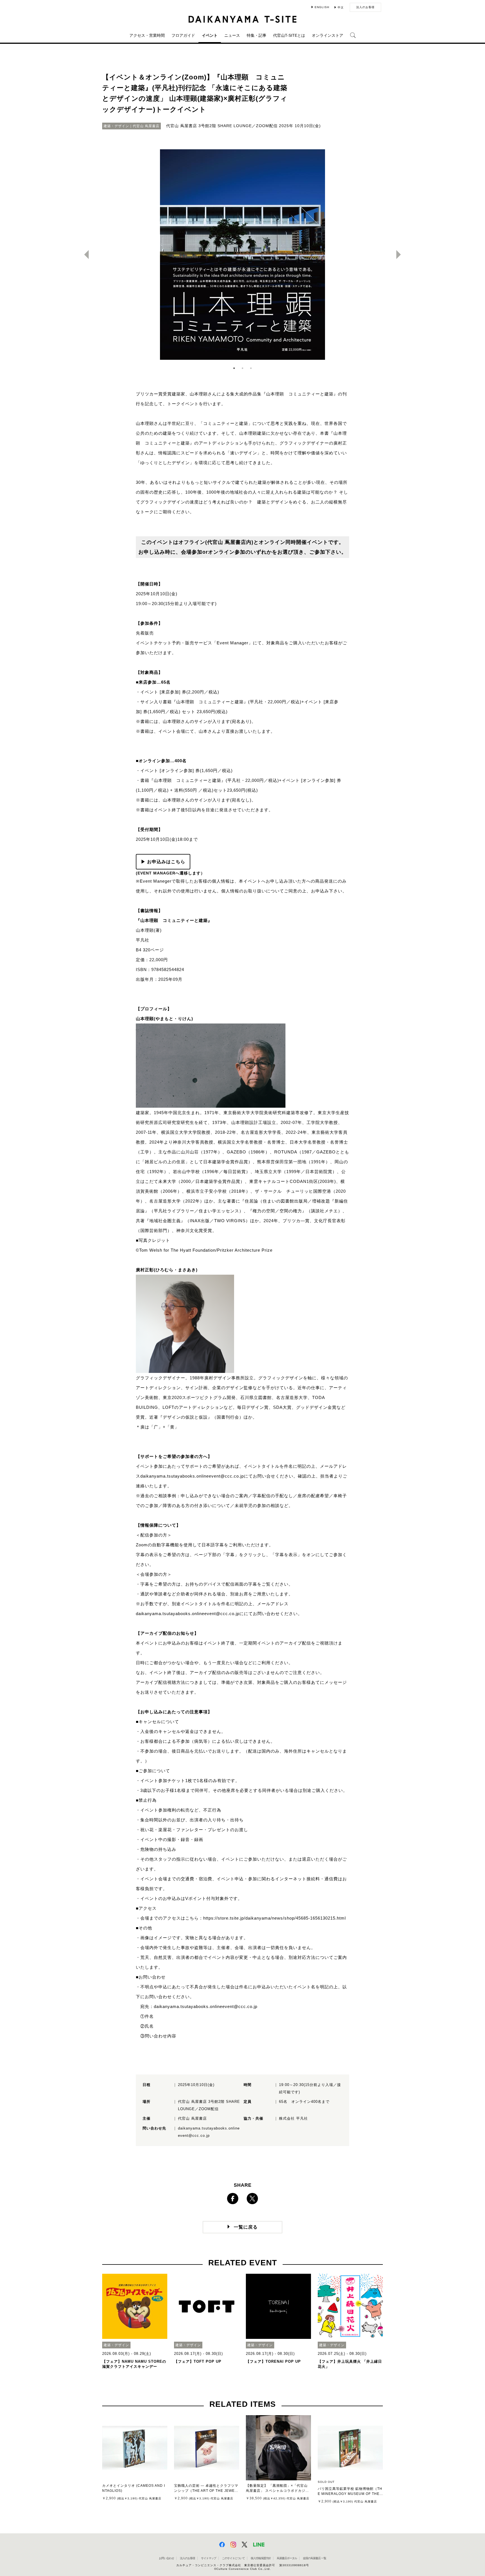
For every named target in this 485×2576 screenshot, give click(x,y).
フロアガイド (183, 35)
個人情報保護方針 (261, 2558)
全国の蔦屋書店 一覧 (314, 2558)
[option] (242, 255)
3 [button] (251, 368)
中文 (341, 7)
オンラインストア (328, 35)
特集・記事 (257, 35)
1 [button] (234, 368)
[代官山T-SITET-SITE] (243, 19)
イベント (210, 35)
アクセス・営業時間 (147, 35)
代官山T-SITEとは (289, 35)
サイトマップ (209, 2558)
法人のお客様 (365, 7)
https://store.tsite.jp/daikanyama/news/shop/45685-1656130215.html (274, 1918)
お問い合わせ (166, 2558)
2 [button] (242, 368)
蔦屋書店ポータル (287, 2558)
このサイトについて (233, 2558)
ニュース (232, 35)
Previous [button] (84, 255)
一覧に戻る (246, 2227)
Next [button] (401, 255)
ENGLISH (322, 7)
